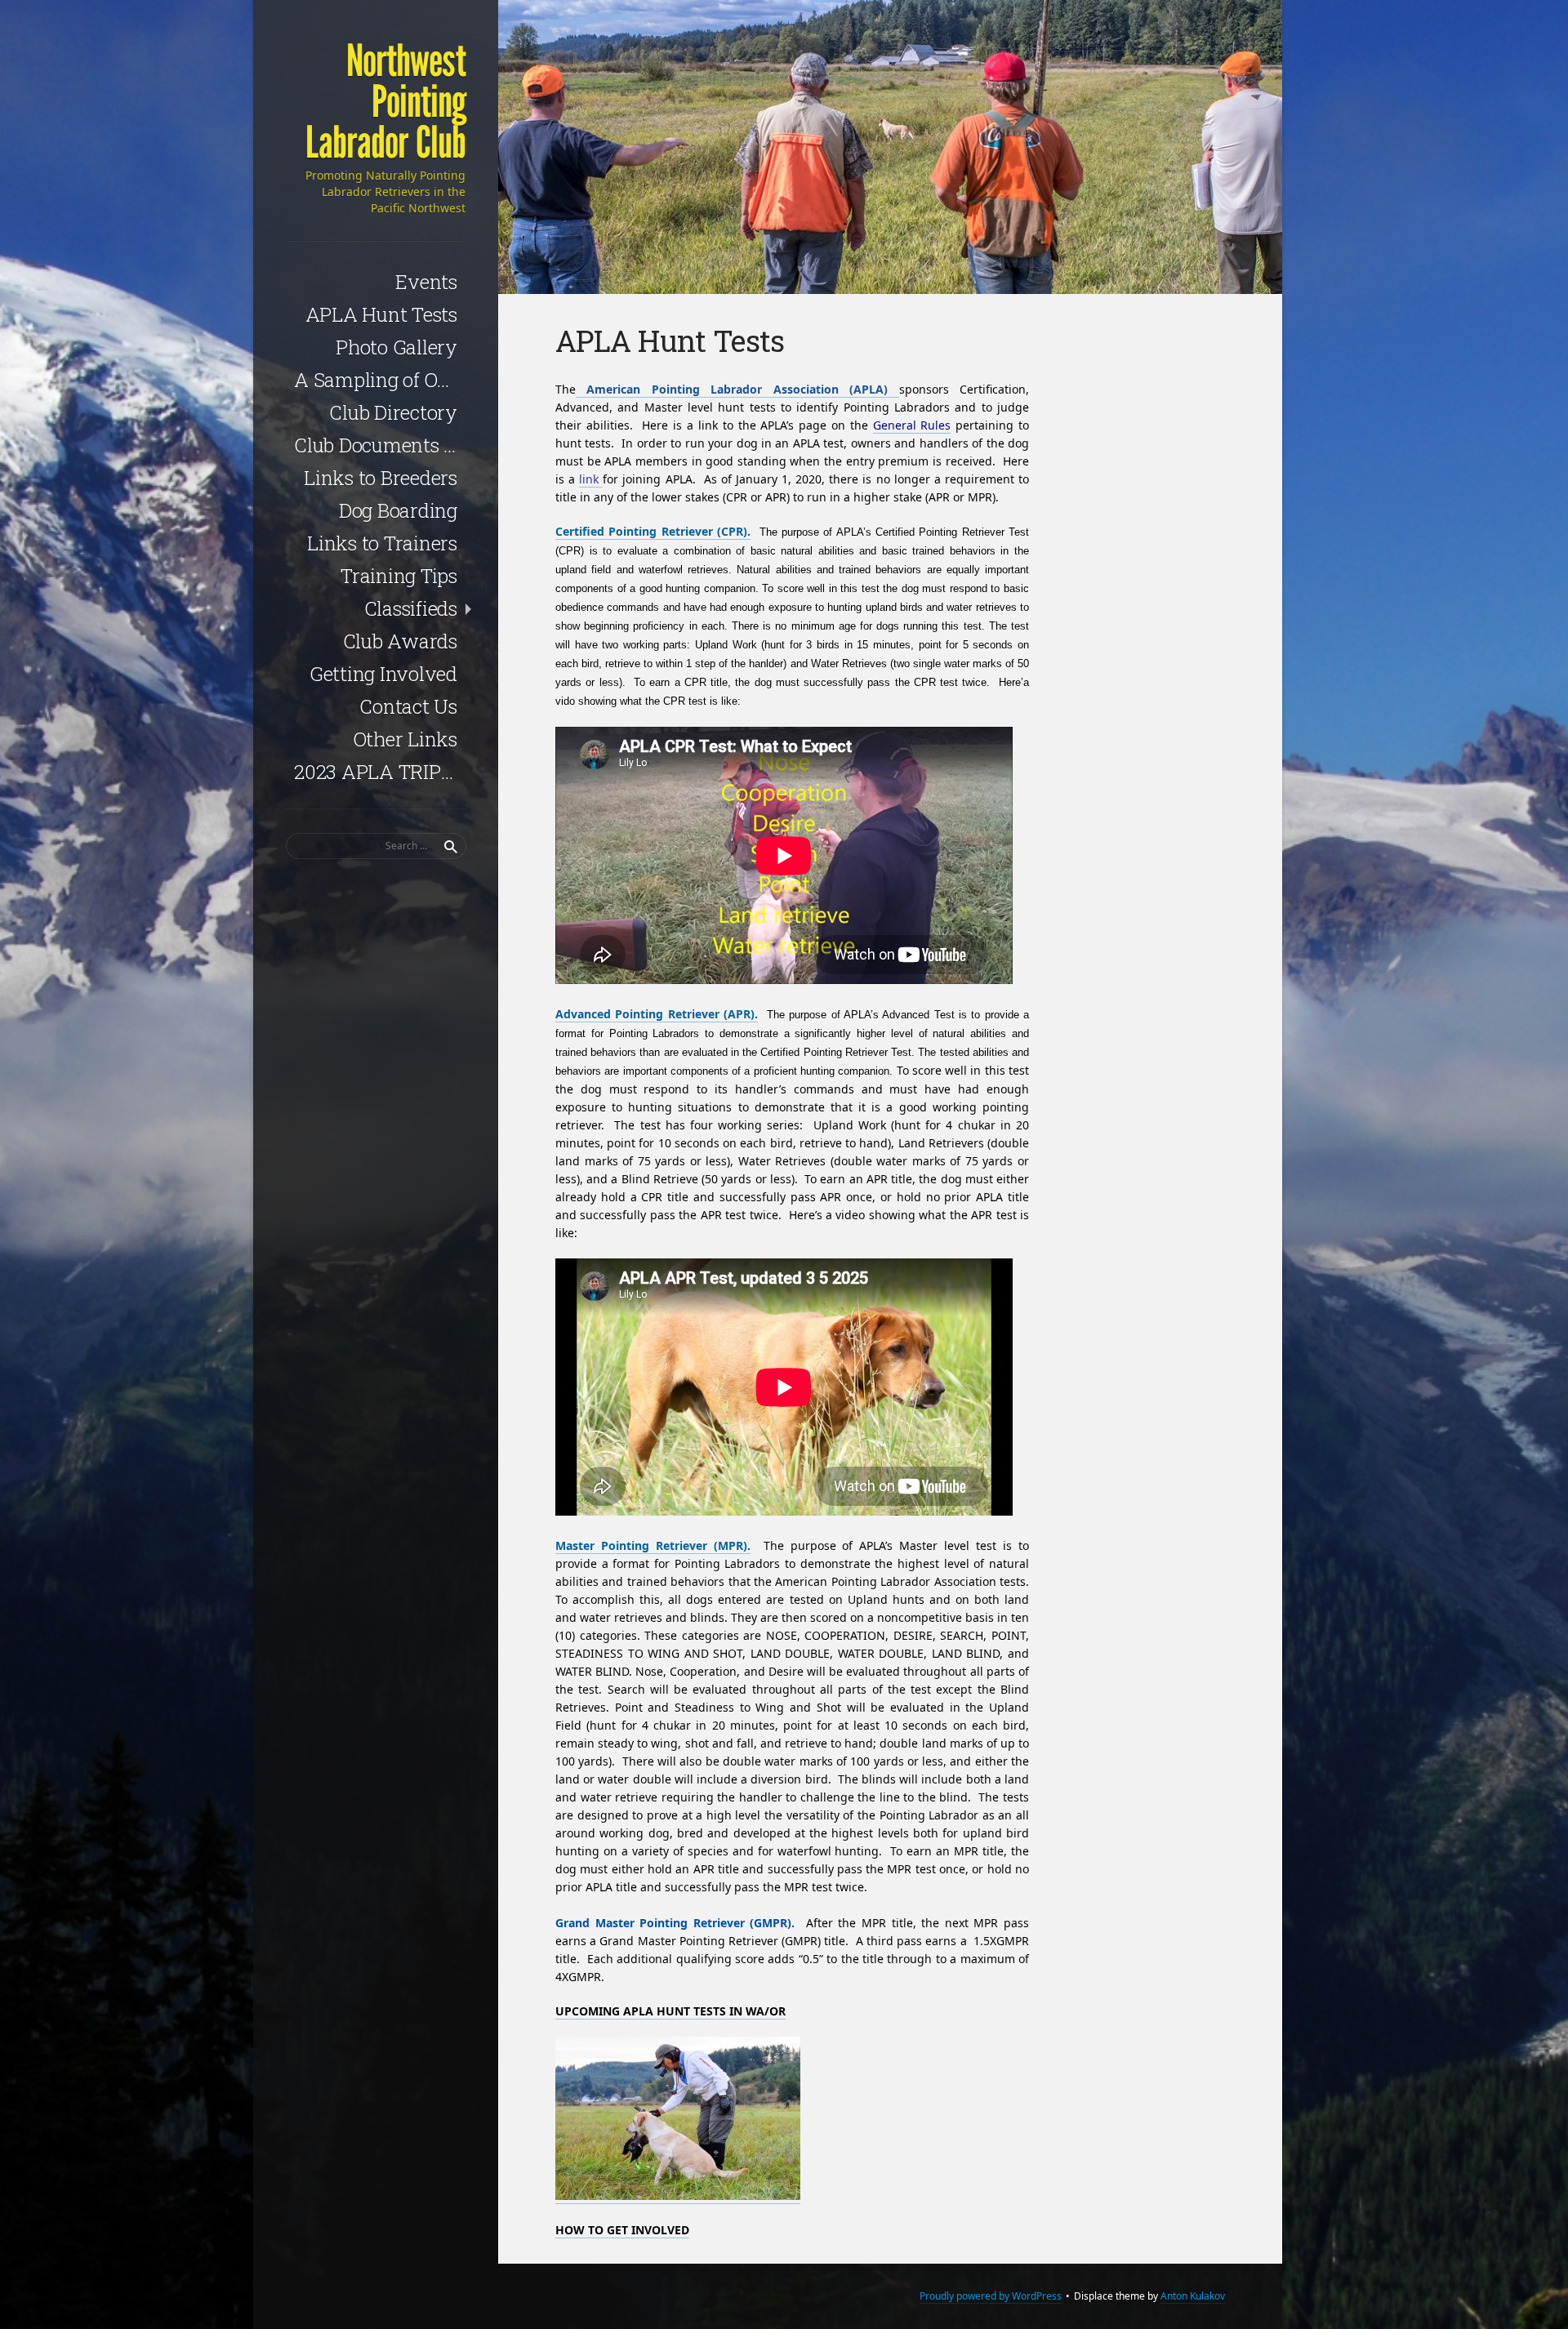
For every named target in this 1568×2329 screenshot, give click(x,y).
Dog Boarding (398, 510)
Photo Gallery (396, 347)
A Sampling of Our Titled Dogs (380, 380)
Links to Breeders (381, 478)
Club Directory (393, 412)
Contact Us (408, 706)
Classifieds (411, 608)
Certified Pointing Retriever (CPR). (653, 531)
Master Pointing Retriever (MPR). (653, 1545)
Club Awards (400, 641)
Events (426, 282)
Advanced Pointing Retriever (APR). (657, 1014)
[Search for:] (376, 846)
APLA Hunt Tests (381, 314)
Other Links (405, 739)
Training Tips (399, 576)
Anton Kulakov (1193, 2296)
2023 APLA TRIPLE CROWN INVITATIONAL (380, 772)
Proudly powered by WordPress (991, 2296)
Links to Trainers (382, 543)
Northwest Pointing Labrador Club (385, 102)
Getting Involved (383, 674)
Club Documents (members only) (380, 445)
